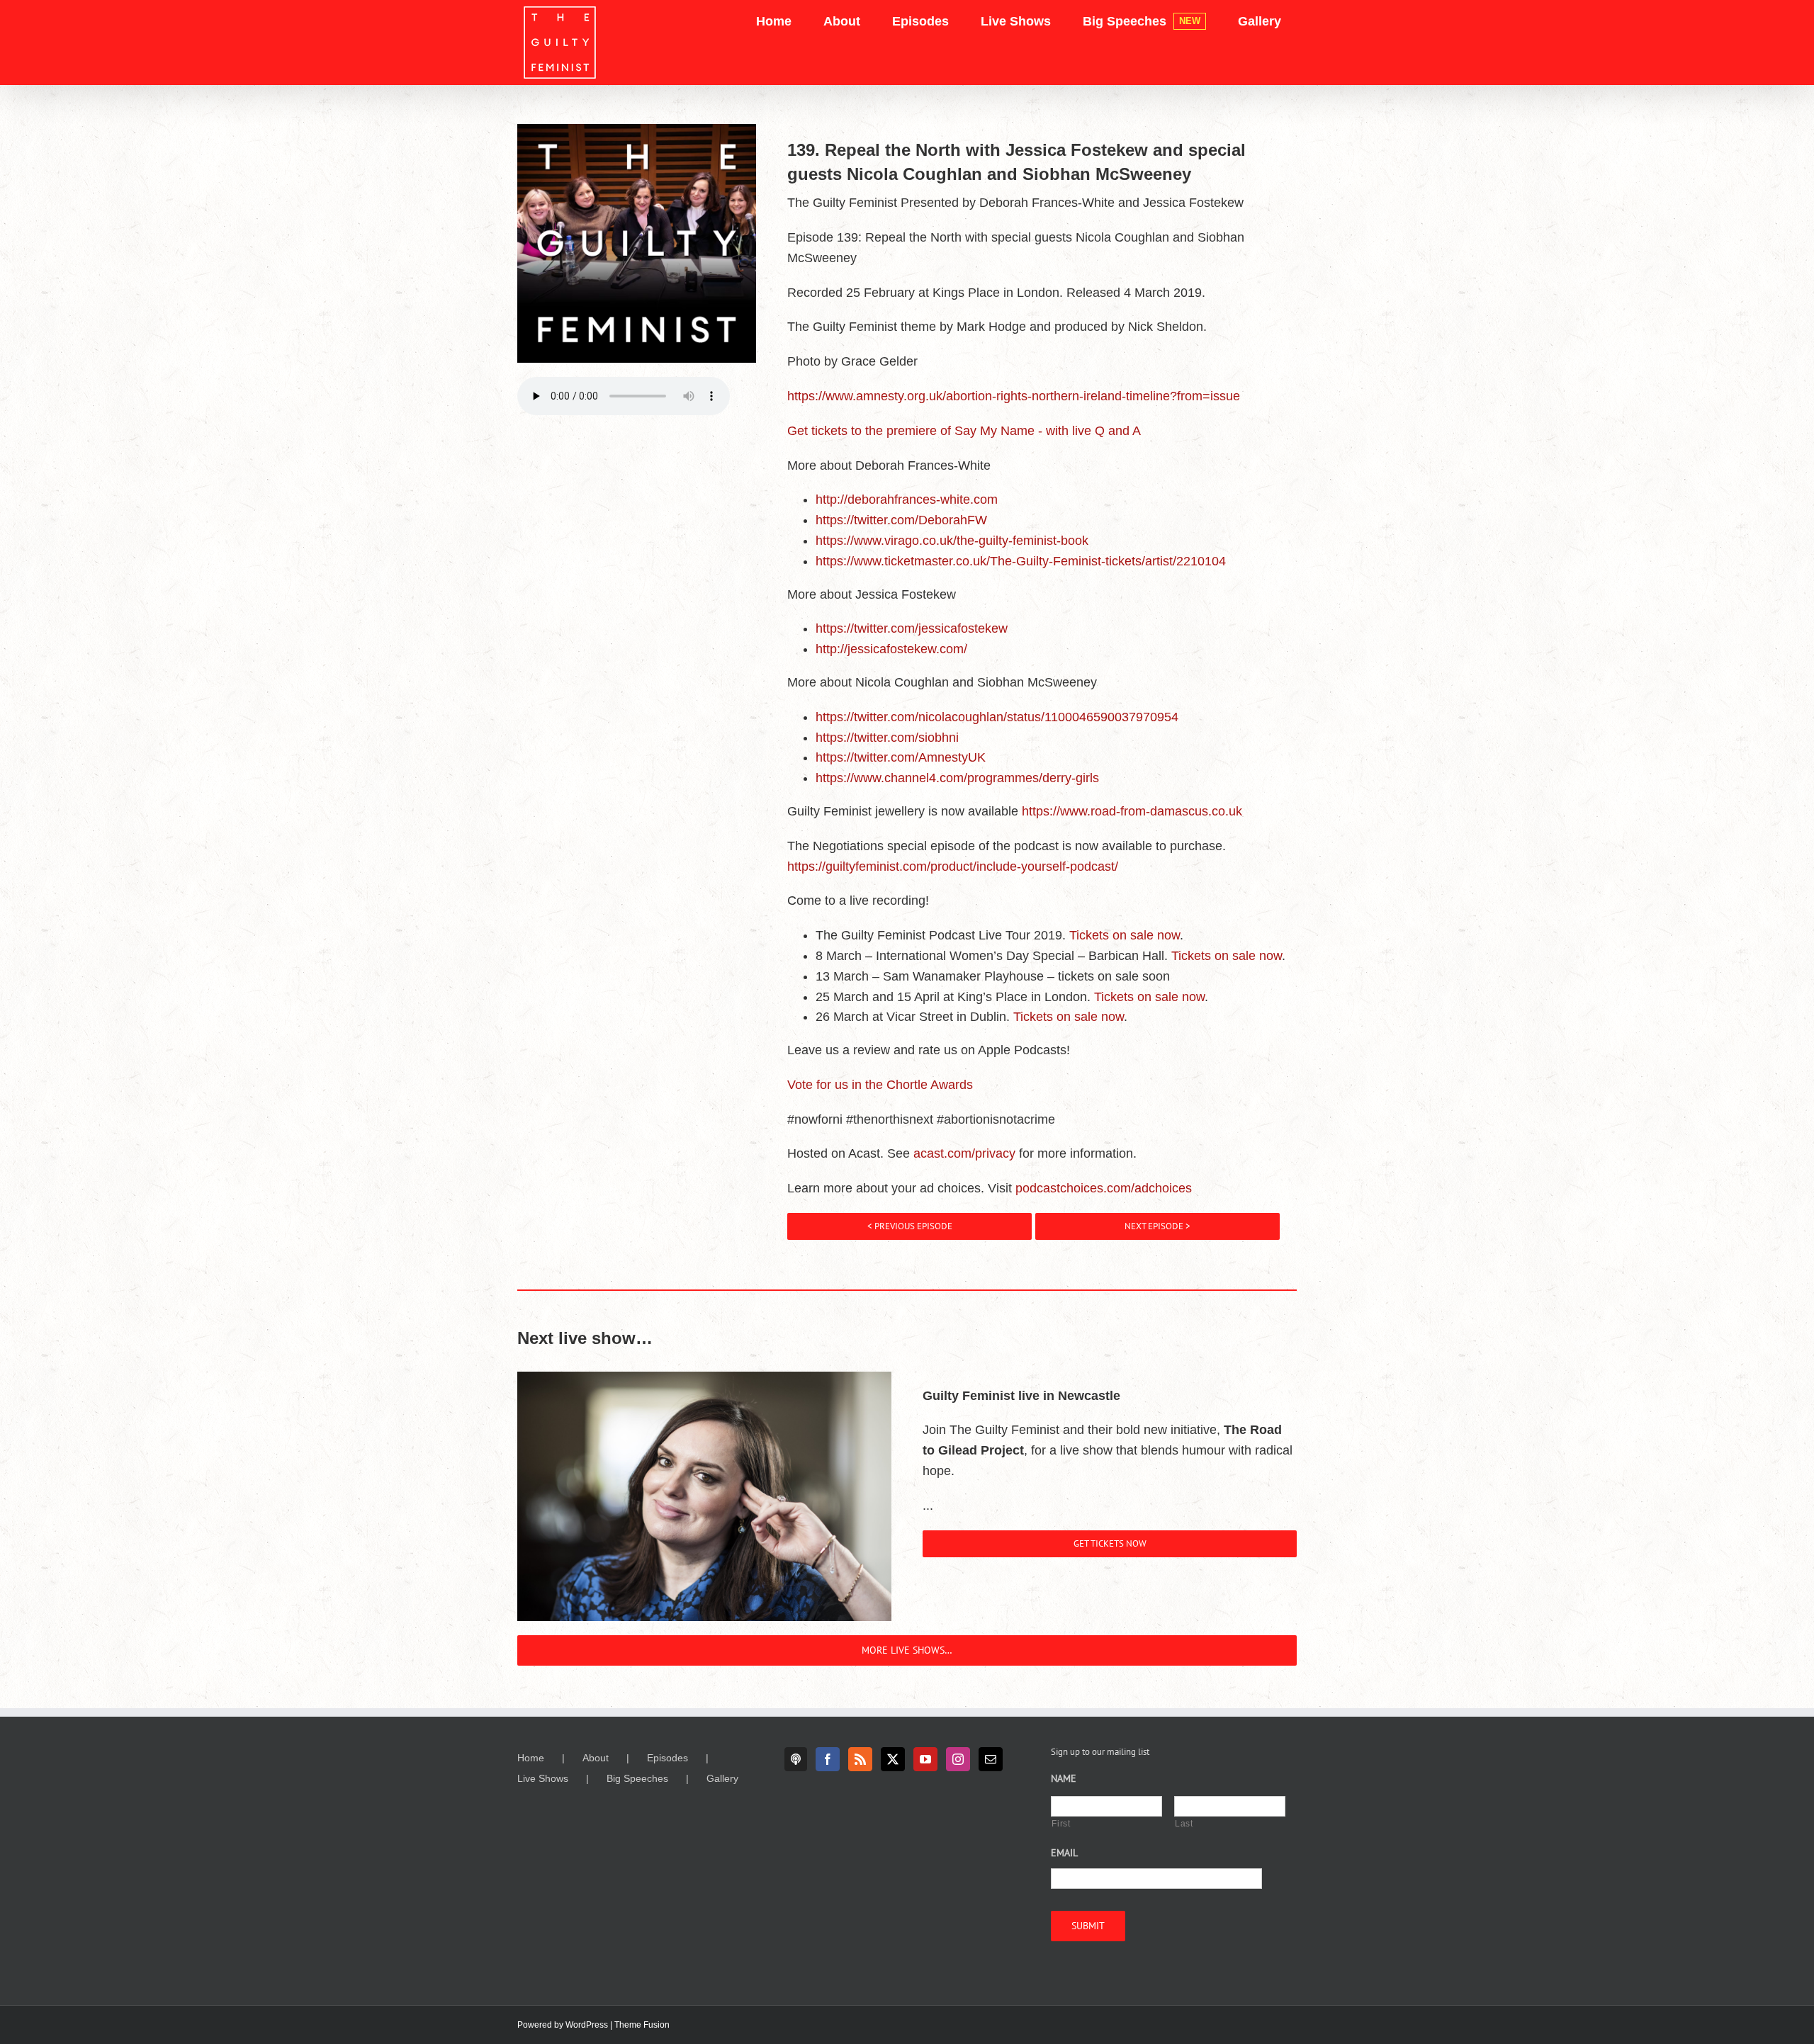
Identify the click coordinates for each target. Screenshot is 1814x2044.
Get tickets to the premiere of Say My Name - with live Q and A (964, 431)
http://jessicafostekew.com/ (891, 649)
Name (1064, 1778)
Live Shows (543, 1778)
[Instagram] (958, 1759)
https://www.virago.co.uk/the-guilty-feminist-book (952, 541)
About (596, 1758)
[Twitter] (893, 1759)
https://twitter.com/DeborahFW (901, 520)
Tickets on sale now (1125, 935)
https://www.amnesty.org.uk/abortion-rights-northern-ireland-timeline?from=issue (1014, 396)
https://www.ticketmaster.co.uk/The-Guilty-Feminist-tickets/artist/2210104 (1021, 561)
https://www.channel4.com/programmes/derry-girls (957, 778)
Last (1184, 1824)
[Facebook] (828, 1759)
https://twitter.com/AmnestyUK (901, 757)
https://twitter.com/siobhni (887, 738)
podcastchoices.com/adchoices (1104, 1188)
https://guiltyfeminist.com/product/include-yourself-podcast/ (953, 866)
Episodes (667, 1758)
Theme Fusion (642, 2025)
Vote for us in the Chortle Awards (880, 1085)
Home (531, 1758)
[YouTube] (925, 1759)
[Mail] (991, 1759)
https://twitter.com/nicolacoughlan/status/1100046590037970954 (997, 717)
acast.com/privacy (964, 1153)
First (1061, 1824)
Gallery (722, 1778)
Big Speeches (637, 1778)
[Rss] (860, 1759)
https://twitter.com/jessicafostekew (912, 628)
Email (1064, 1853)
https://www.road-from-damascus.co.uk (1132, 811)
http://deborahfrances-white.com (907, 499)
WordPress (587, 2025)
